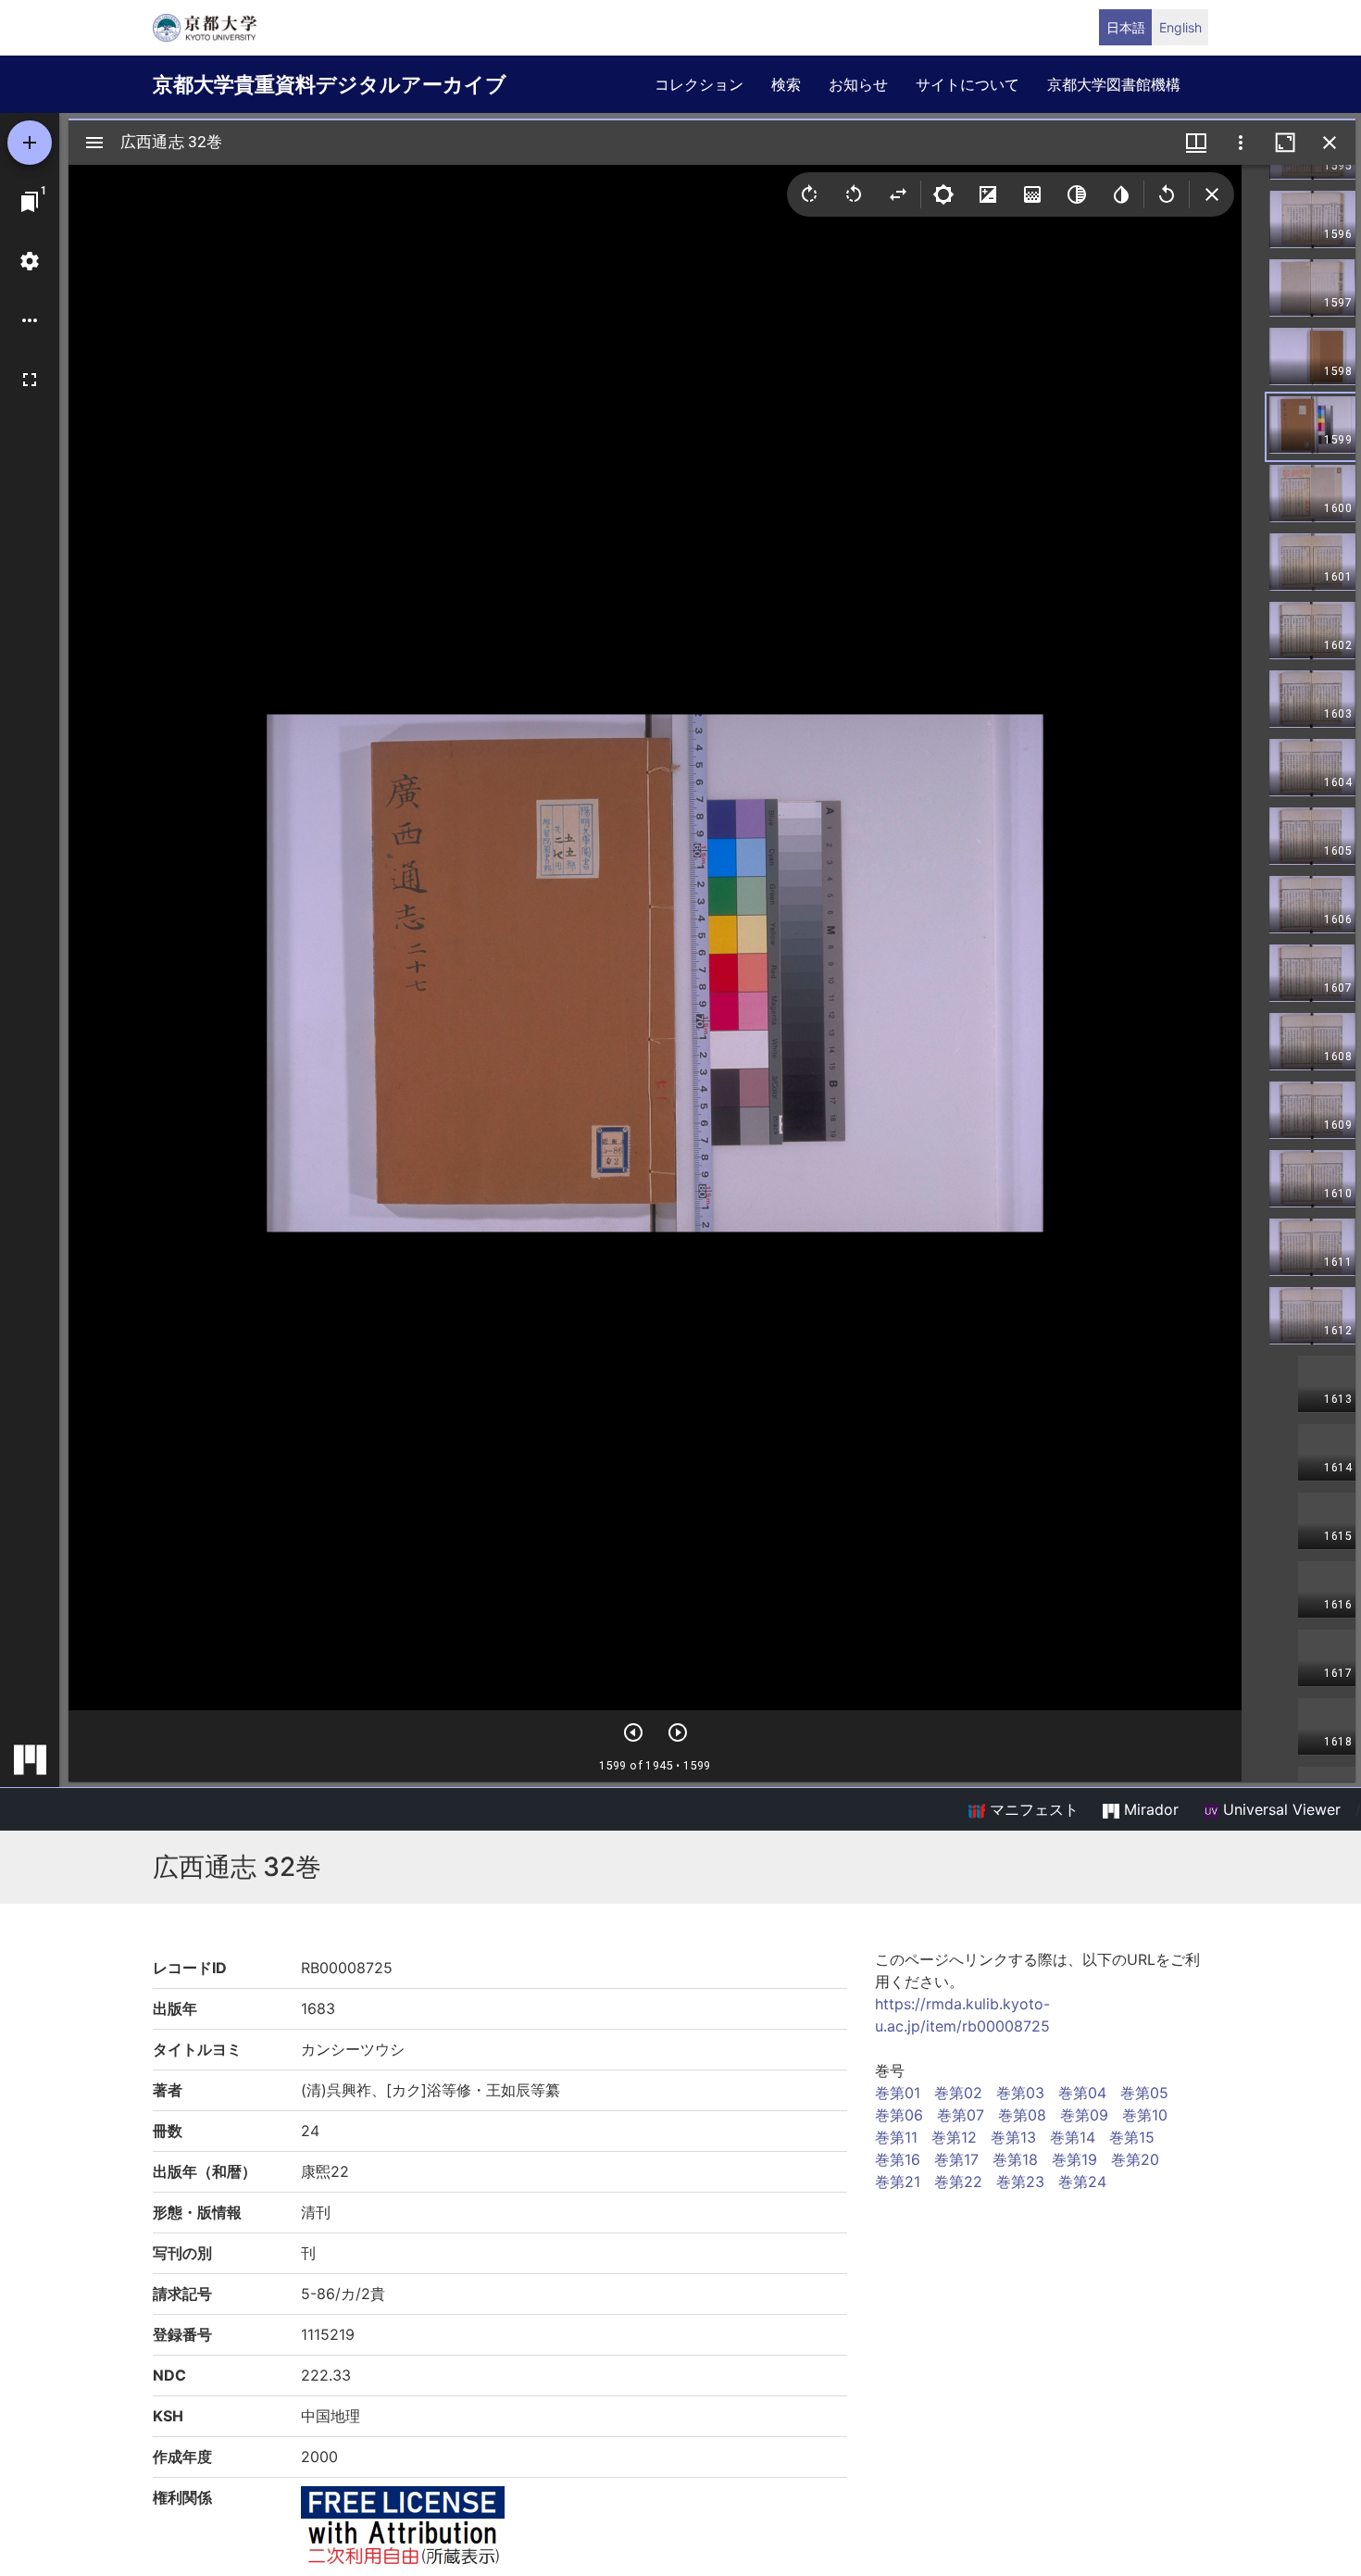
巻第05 (1144, 2093)
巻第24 (1082, 2182)
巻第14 (1073, 2137)
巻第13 (1013, 2137)
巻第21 (898, 2182)
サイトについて (968, 84)
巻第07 (961, 2115)
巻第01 (898, 2093)
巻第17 (956, 2159)
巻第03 (1020, 2093)
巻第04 (1082, 2093)
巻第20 (1135, 2159)
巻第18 (1015, 2159)
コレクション (699, 84)
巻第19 (1074, 2159)
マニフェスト (1032, 1809)
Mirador (1149, 1809)
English (1180, 27)
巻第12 (954, 2137)
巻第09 (1084, 2115)
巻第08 (1022, 2115)
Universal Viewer (1280, 1809)
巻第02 (958, 2093)
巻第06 (899, 2115)
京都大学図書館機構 (1114, 84)
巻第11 (896, 2137)
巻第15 (1132, 2137)
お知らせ (858, 84)
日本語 (1126, 27)
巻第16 (898, 2159)
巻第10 (1145, 2115)
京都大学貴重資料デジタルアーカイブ (330, 84)
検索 (786, 84)
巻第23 (1020, 2182)
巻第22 (958, 2182)
